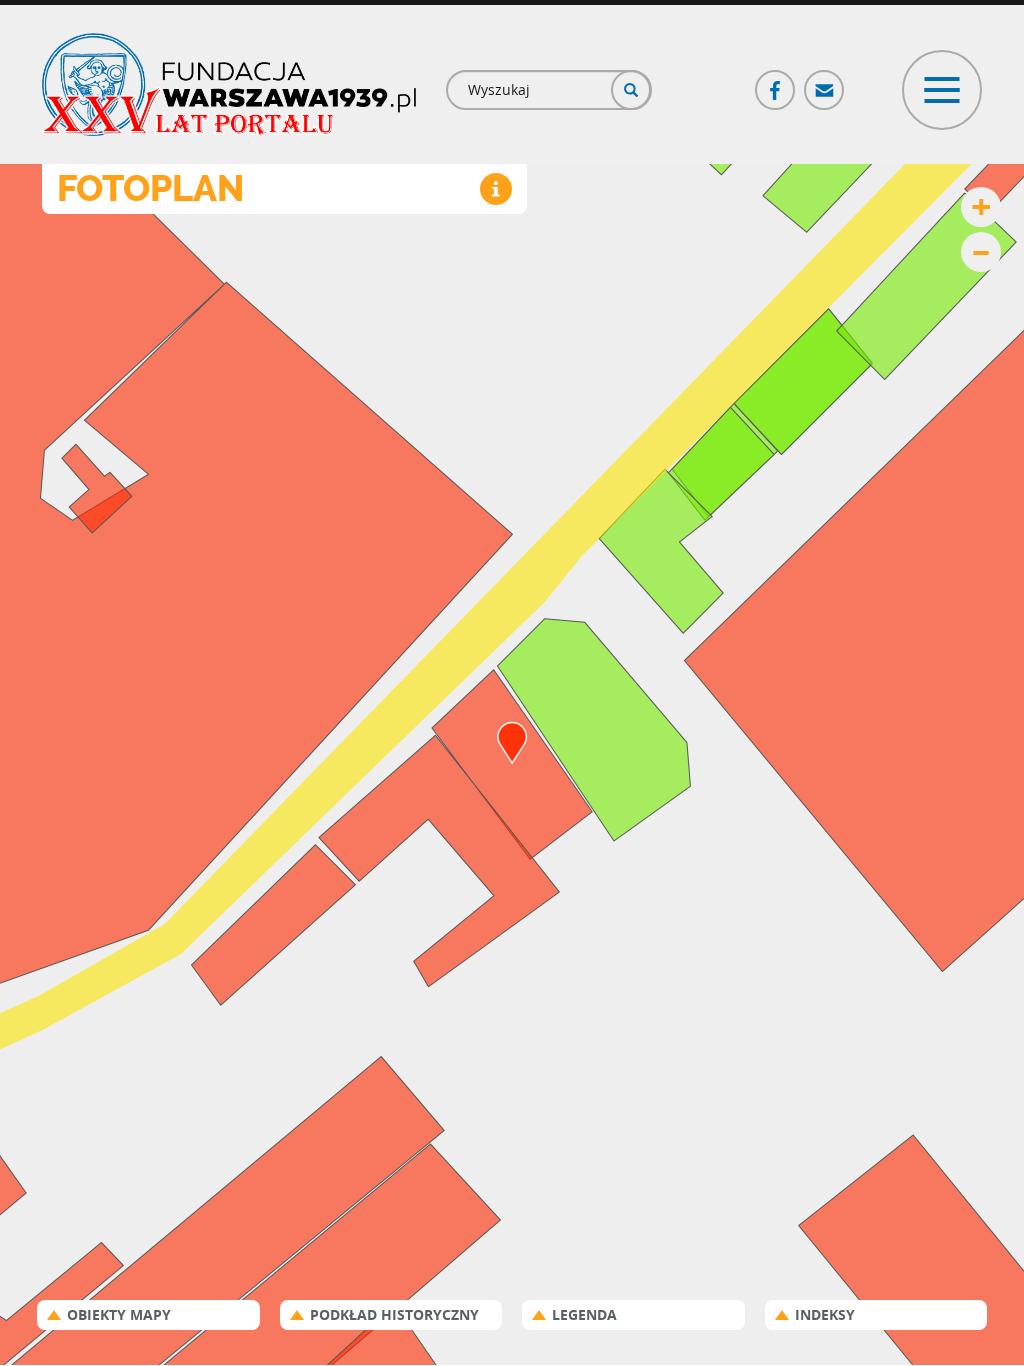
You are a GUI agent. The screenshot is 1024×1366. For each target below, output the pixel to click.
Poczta (825, 81)
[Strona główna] (229, 84)
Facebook (776, 81)
